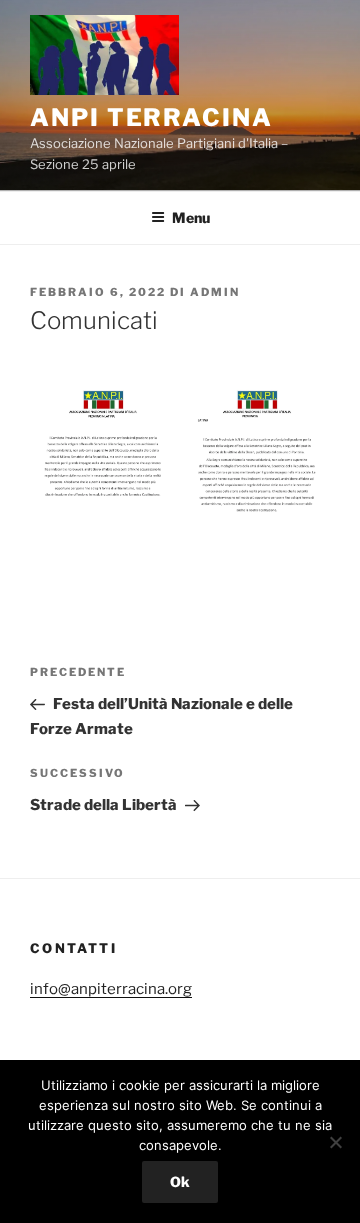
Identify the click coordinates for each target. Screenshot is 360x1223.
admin (215, 292)
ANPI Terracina (151, 117)
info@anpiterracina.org (111, 989)
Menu (191, 217)
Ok (180, 1181)
